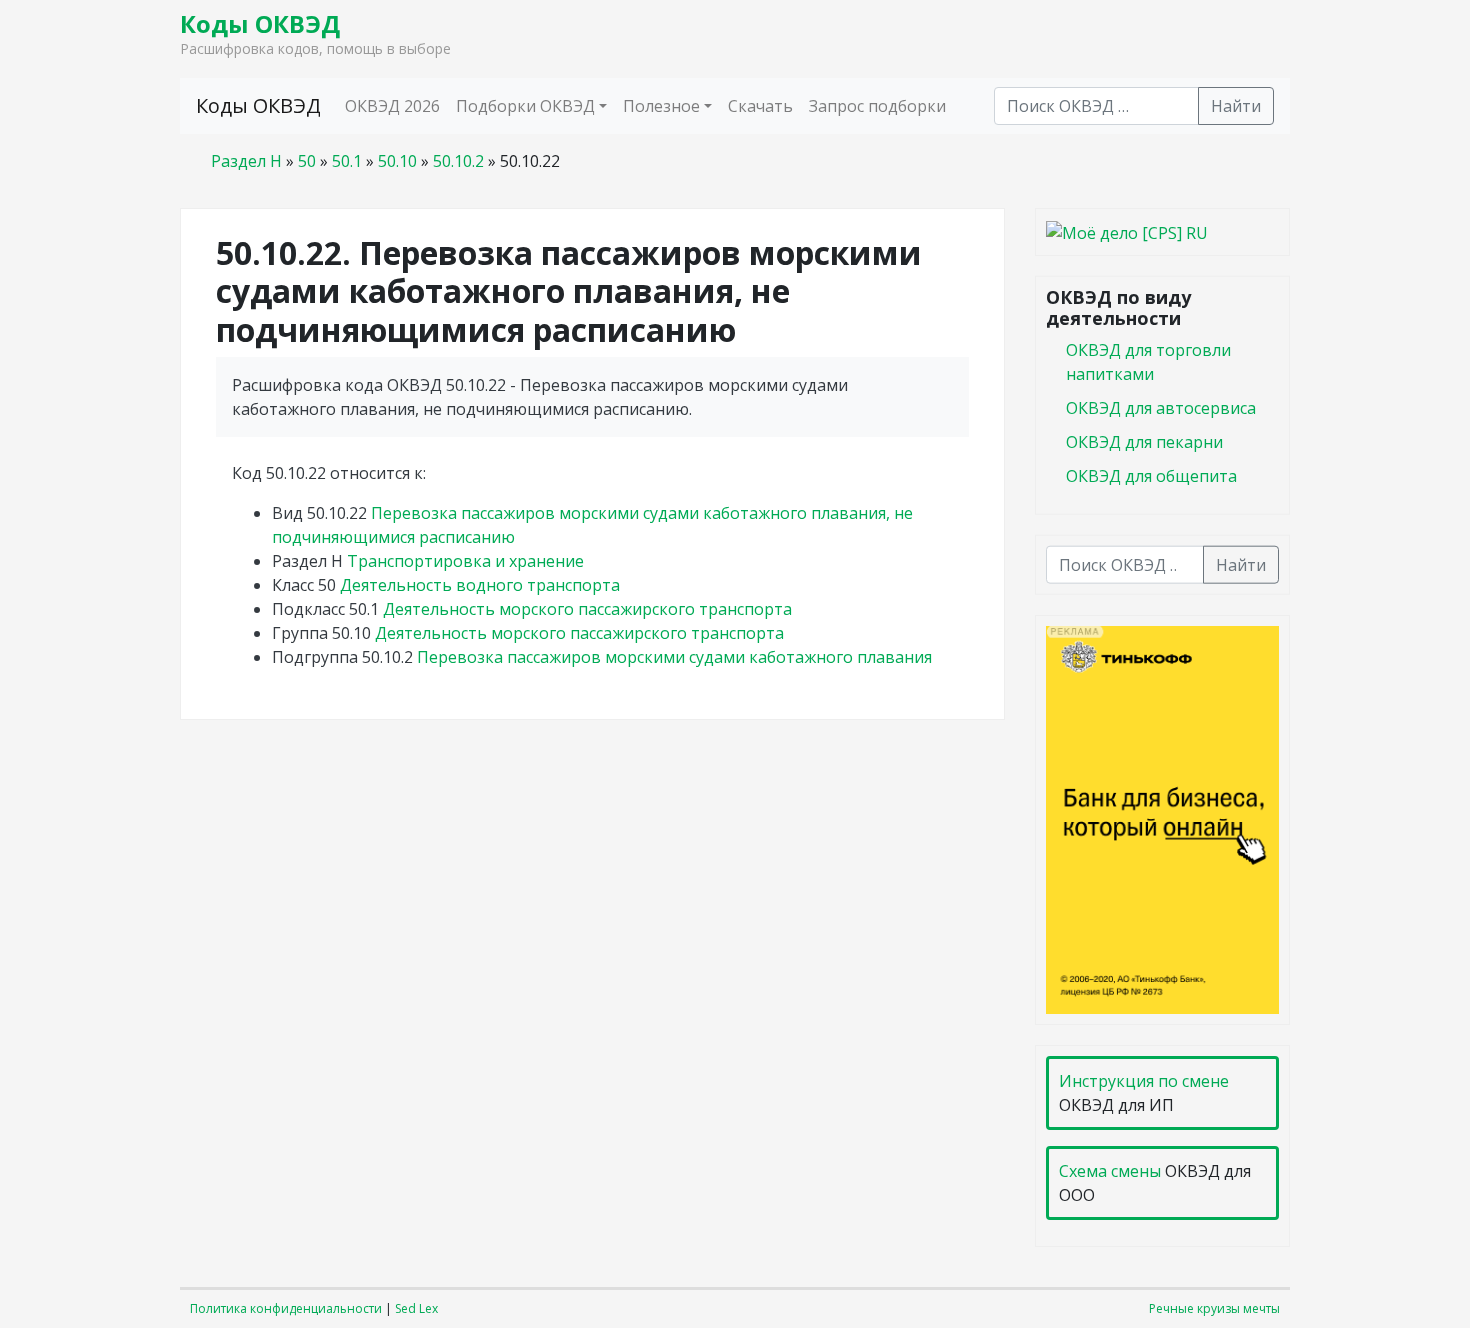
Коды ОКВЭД (260, 23)
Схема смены (1110, 1171)
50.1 (347, 161)
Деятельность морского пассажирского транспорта (587, 609)
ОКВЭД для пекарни (1144, 441)
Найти (1236, 106)
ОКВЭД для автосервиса (1161, 407)
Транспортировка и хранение (465, 561)
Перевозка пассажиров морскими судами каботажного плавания (674, 657)
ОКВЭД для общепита (1151, 475)
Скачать (760, 106)
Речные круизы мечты (1214, 1308)
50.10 (397, 161)
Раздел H (246, 161)
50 (307, 161)
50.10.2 (458, 161)
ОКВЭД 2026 (392, 106)
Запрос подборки (877, 106)
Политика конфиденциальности (286, 1308)
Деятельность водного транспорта (480, 585)
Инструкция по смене (1144, 1081)
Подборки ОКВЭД (525, 106)
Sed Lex (416, 1308)
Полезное (661, 106)
